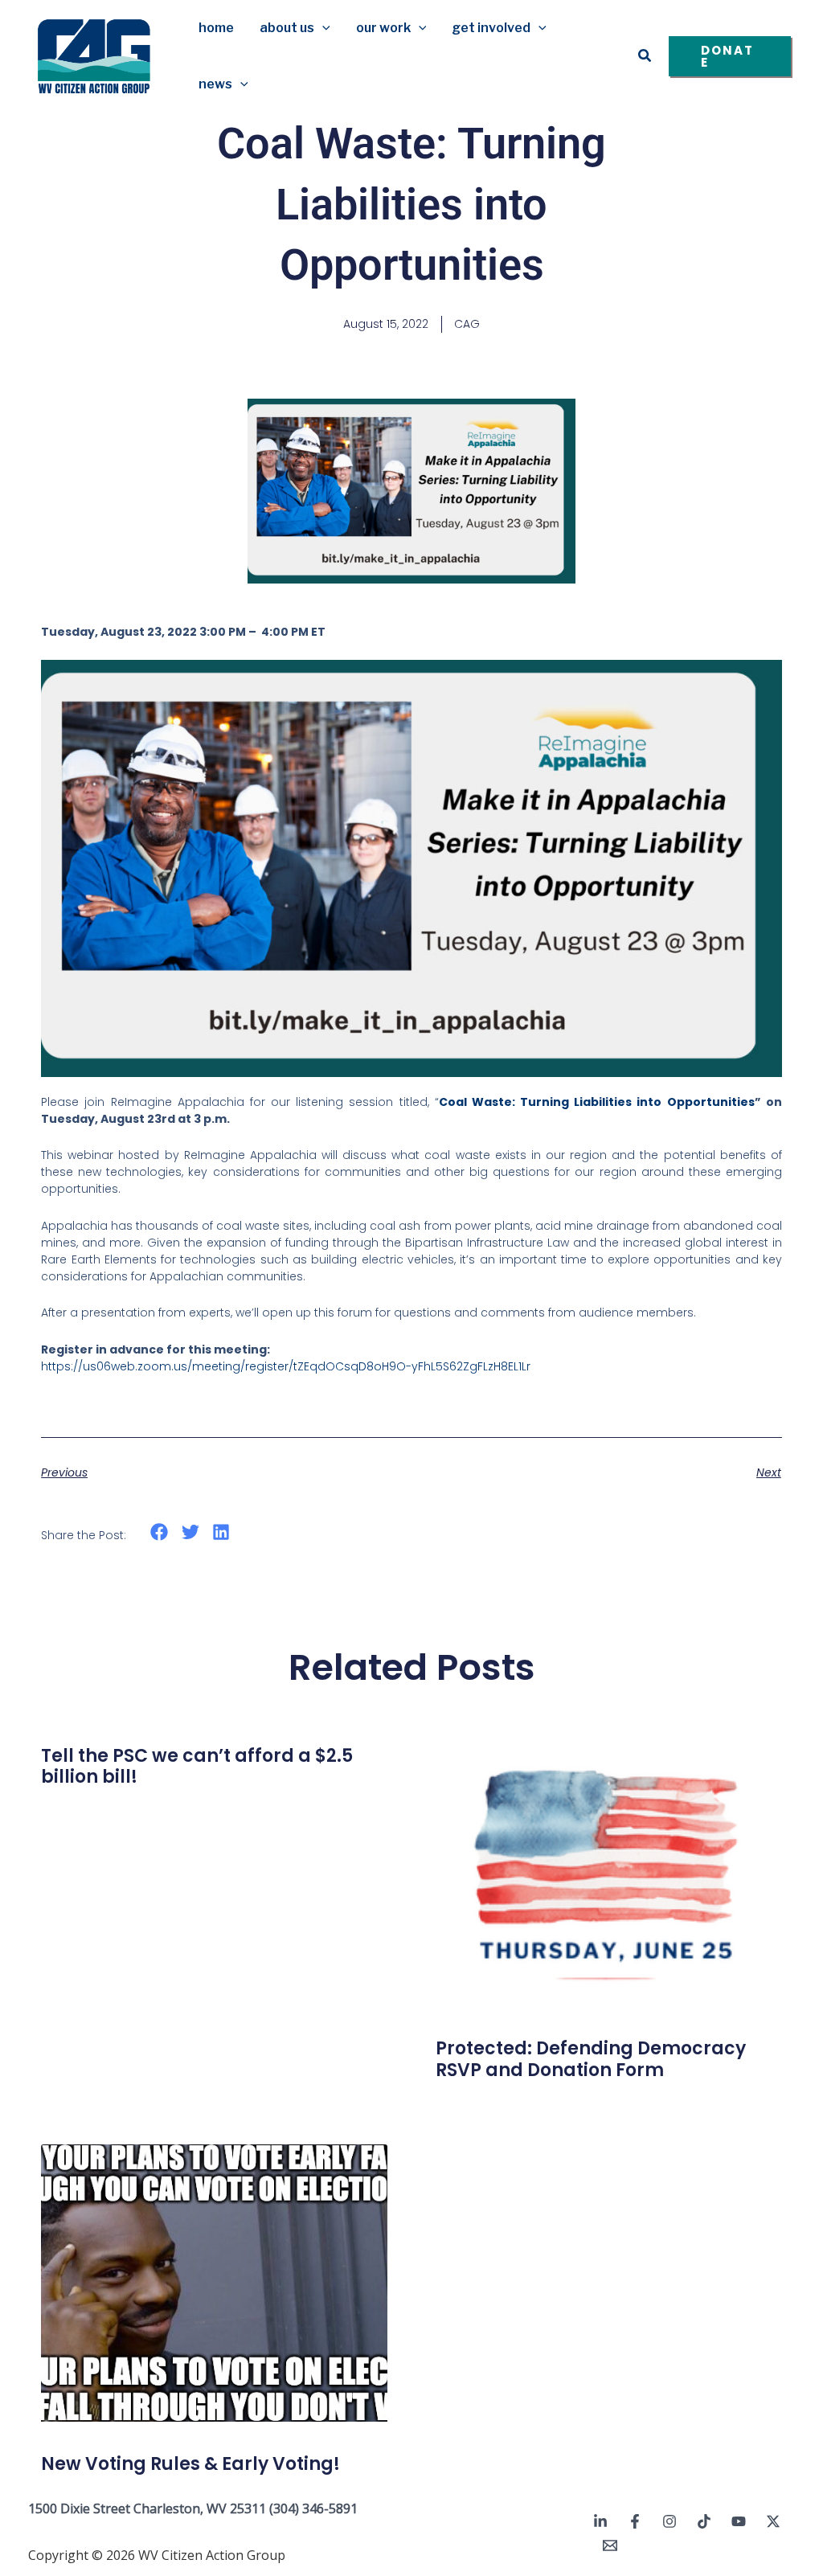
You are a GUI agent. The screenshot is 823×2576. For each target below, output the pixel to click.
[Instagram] (669, 2521)
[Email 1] (610, 2545)
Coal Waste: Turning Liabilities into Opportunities (597, 1102)
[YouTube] (739, 2521)
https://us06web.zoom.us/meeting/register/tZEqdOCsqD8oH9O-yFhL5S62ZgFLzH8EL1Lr (287, 1366)
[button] (322, 28)
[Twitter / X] (773, 2521)
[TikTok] (704, 2521)
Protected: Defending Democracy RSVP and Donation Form (591, 2059)
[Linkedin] (600, 2521)
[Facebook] (635, 2521)
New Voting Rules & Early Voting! (190, 2464)
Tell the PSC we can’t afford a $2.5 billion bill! (197, 1766)
